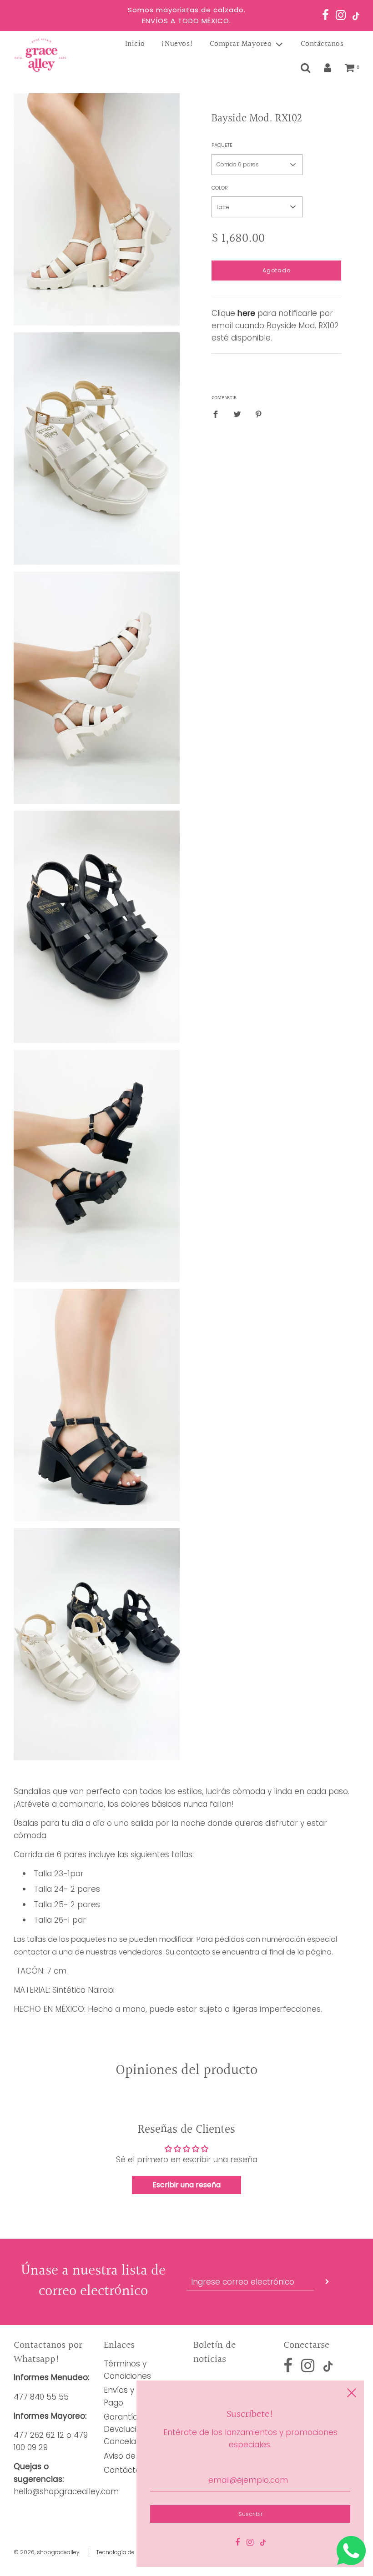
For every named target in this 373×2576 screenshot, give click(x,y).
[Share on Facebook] (218, 414)
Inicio (135, 44)
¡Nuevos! (177, 44)
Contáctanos (322, 44)
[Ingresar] (328, 68)
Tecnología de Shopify (127, 2552)
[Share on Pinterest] (259, 414)
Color (220, 188)
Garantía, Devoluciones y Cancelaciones (133, 2429)
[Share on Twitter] (237, 414)
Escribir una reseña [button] (186, 2185)
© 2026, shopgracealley (47, 2552)
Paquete (222, 145)
